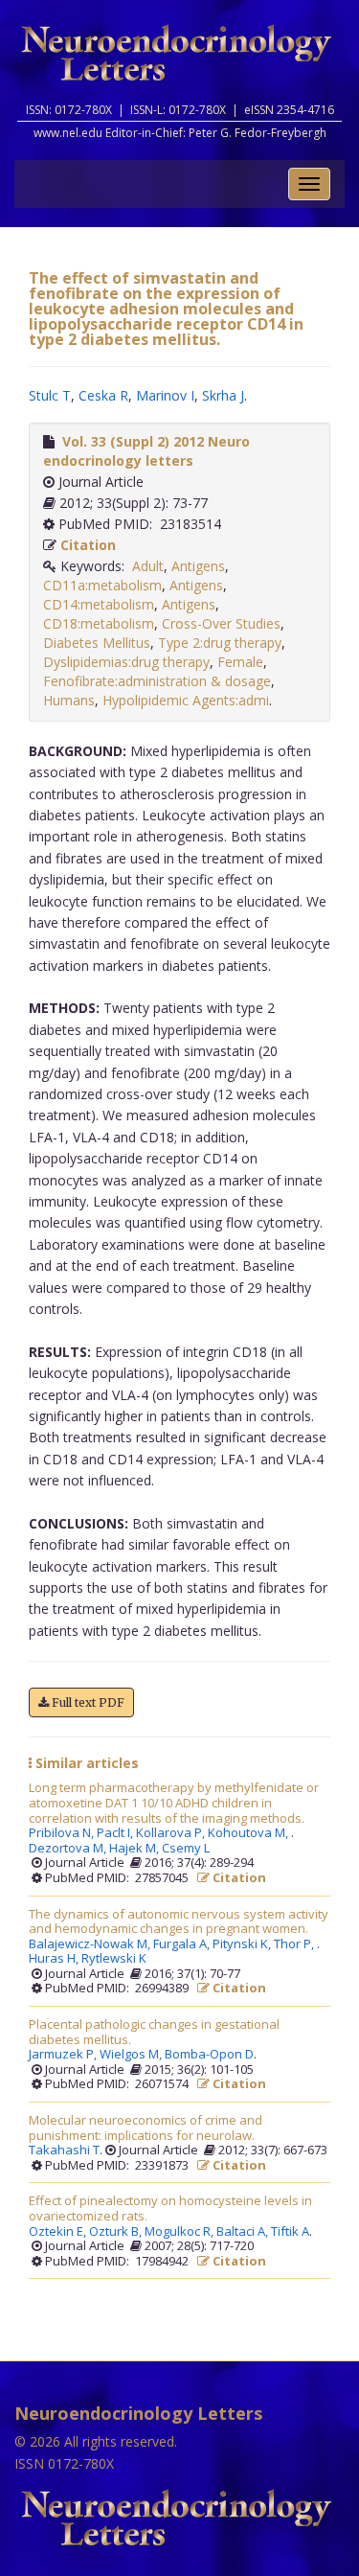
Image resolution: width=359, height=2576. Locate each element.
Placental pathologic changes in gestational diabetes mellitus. (154, 2032)
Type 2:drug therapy (220, 643)
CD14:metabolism (99, 604)
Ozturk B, (117, 2232)
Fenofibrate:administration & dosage (157, 681)
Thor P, (295, 1944)
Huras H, (55, 1959)
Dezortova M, (69, 1849)
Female (240, 662)
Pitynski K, (243, 1944)
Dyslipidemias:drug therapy (126, 662)
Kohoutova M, (249, 1833)
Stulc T (50, 395)
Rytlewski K (114, 1959)
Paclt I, (116, 1833)
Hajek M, (135, 1849)
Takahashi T (64, 2150)
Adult (148, 566)
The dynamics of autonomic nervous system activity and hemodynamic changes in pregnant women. (179, 1922)
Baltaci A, (244, 2232)
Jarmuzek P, (64, 2055)
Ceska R (103, 395)
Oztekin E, (59, 2232)
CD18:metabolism (99, 623)
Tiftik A (290, 2232)
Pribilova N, (63, 1833)
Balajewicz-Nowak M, (91, 1944)
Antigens (198, 566)
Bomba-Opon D (209, 2055)
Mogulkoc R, (180, 2232)
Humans (69, 700)
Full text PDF (87, 1702)
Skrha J (223, 395)
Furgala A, (183, 1944)
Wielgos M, (132, 2055)
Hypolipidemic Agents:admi (186, 700)
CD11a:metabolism (102, 585)
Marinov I (165, 395)
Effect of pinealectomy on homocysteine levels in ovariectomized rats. (170, 2208)
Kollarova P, (172, 1833)
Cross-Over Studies (221, 623)
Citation (88, 545)
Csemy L (186, 1849)
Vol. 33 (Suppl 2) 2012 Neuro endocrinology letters (146, 451)
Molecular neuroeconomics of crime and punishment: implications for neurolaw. (146, 2128)
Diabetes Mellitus (97, 643)
